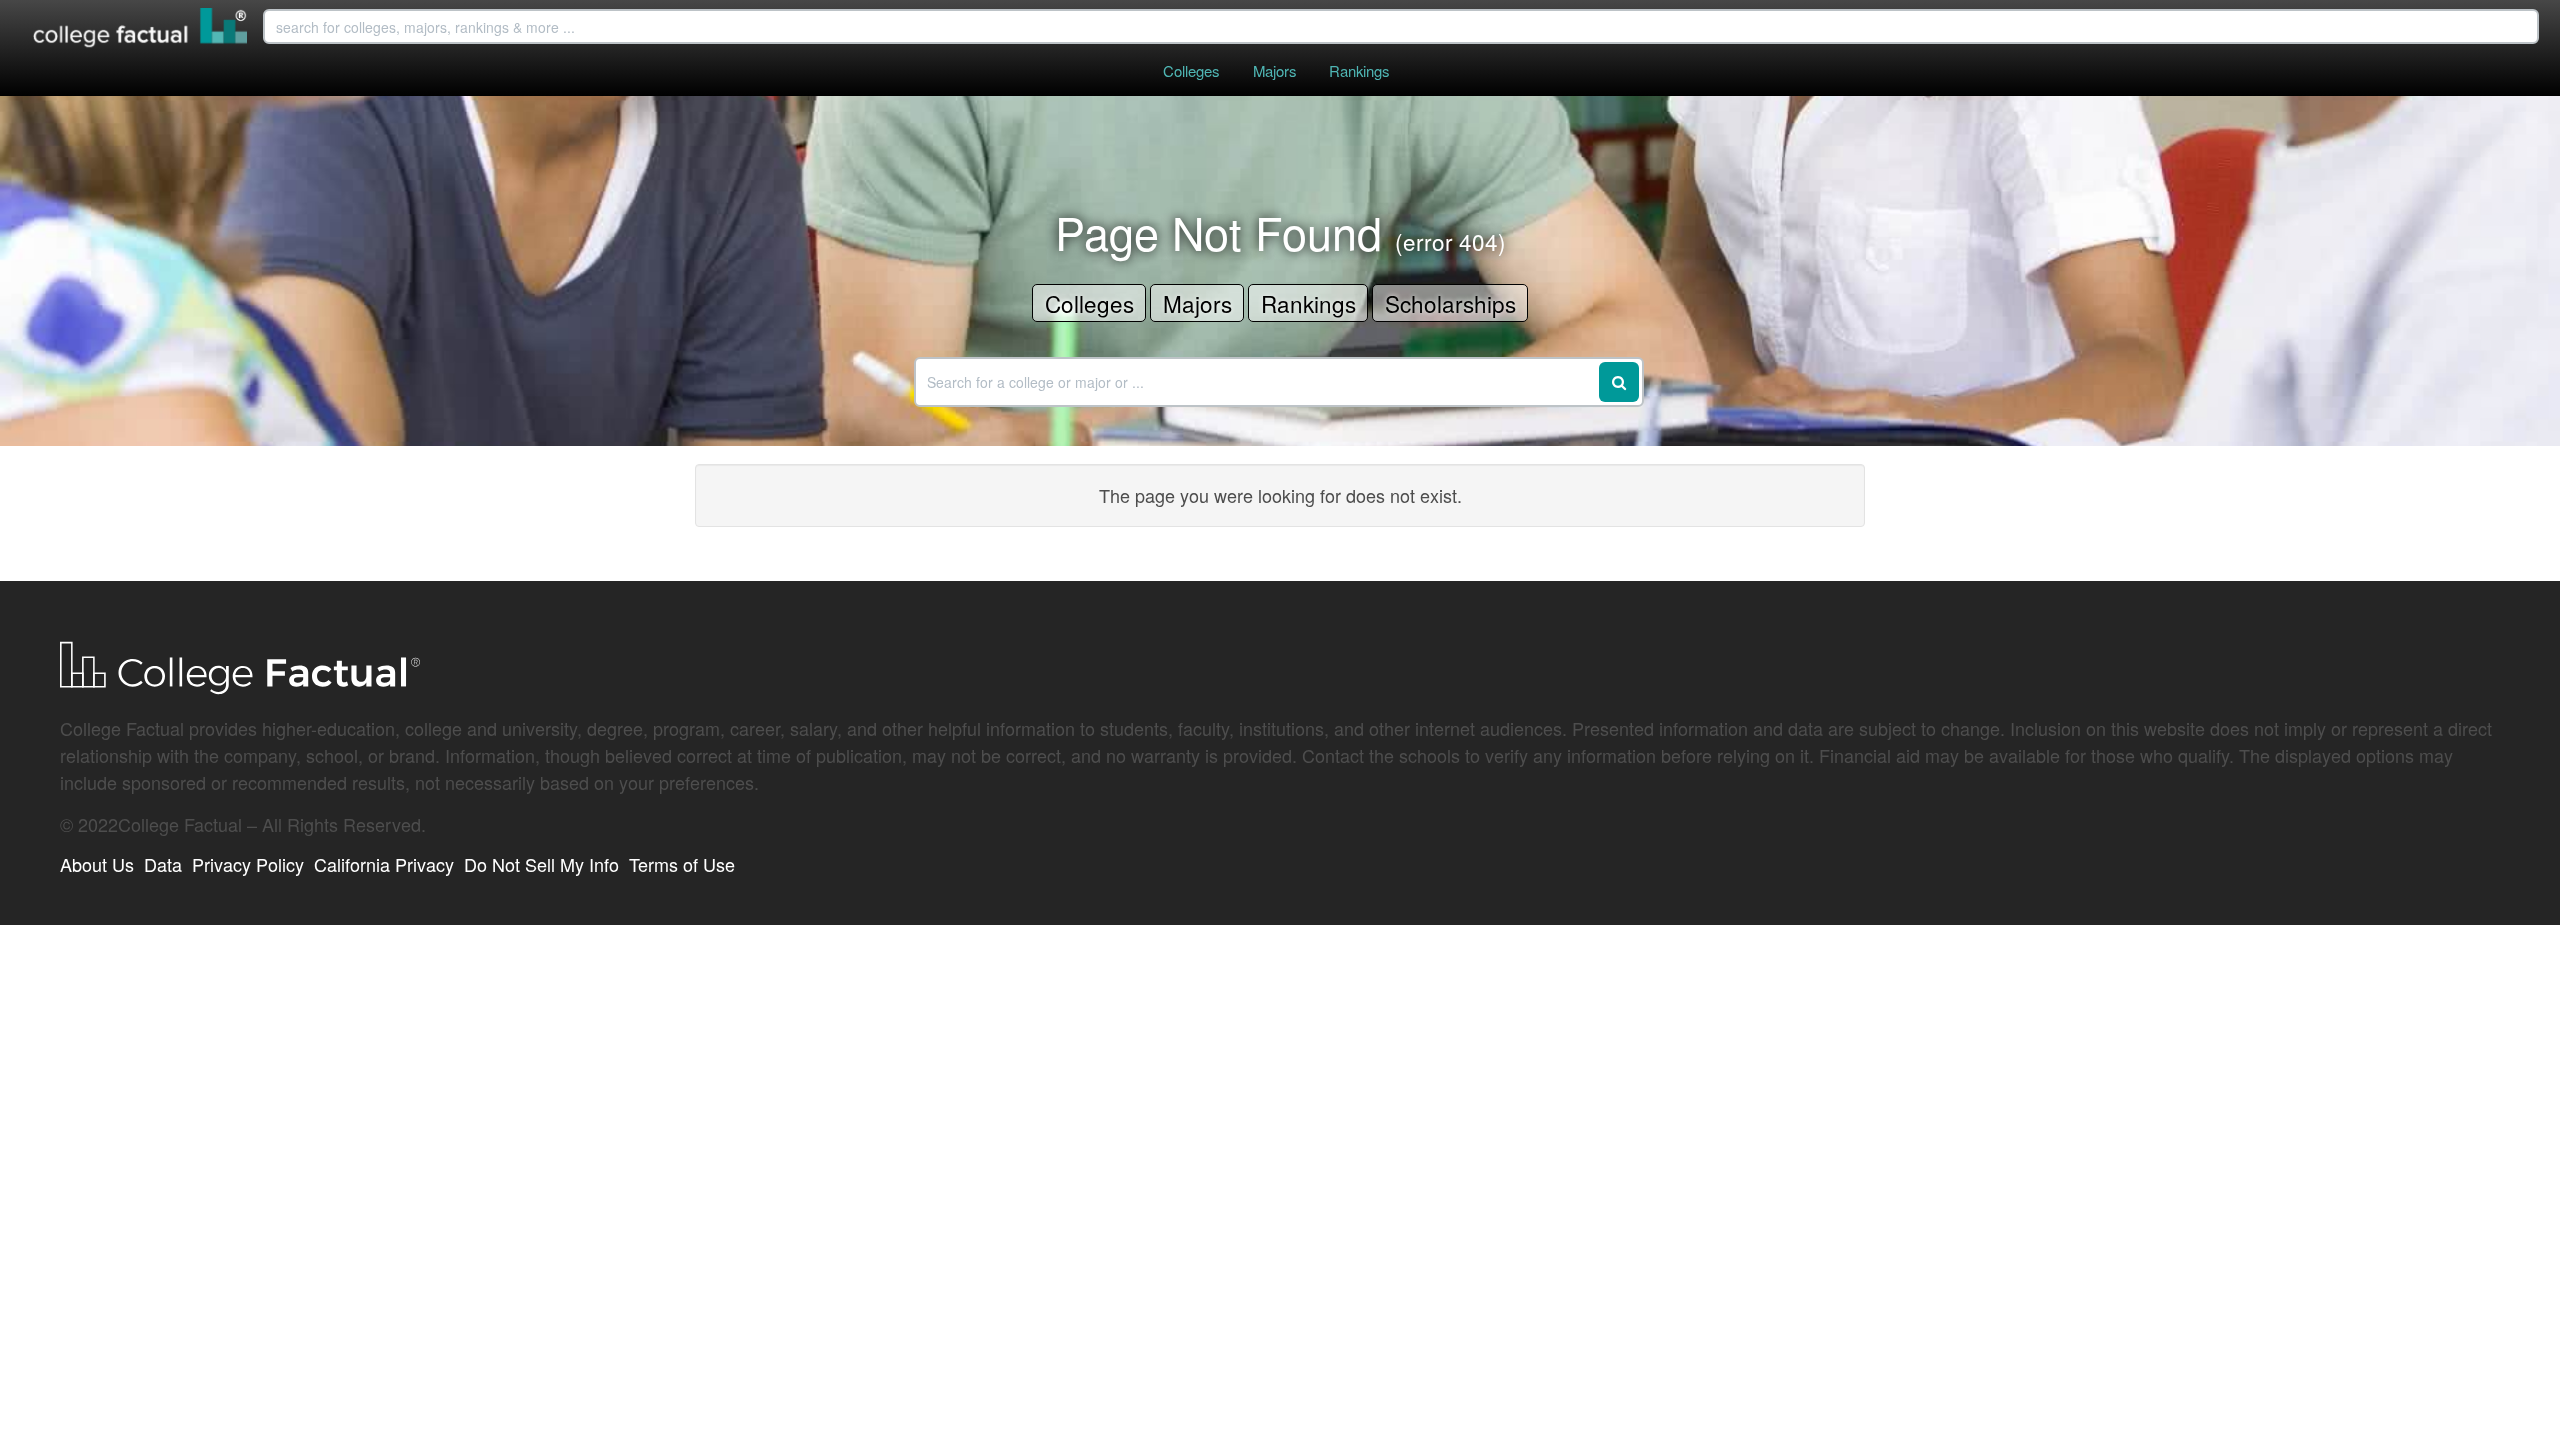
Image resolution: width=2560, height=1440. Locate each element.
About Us (97, 864)
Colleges (1191, 70)
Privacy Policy (248, 864)
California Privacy (384, 864)
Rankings (1359, 70)
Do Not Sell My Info (541, 864)
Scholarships (1450, 303)
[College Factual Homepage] (141, 30)
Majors (1274, 70)
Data (163, 864)
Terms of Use (682, 864)
